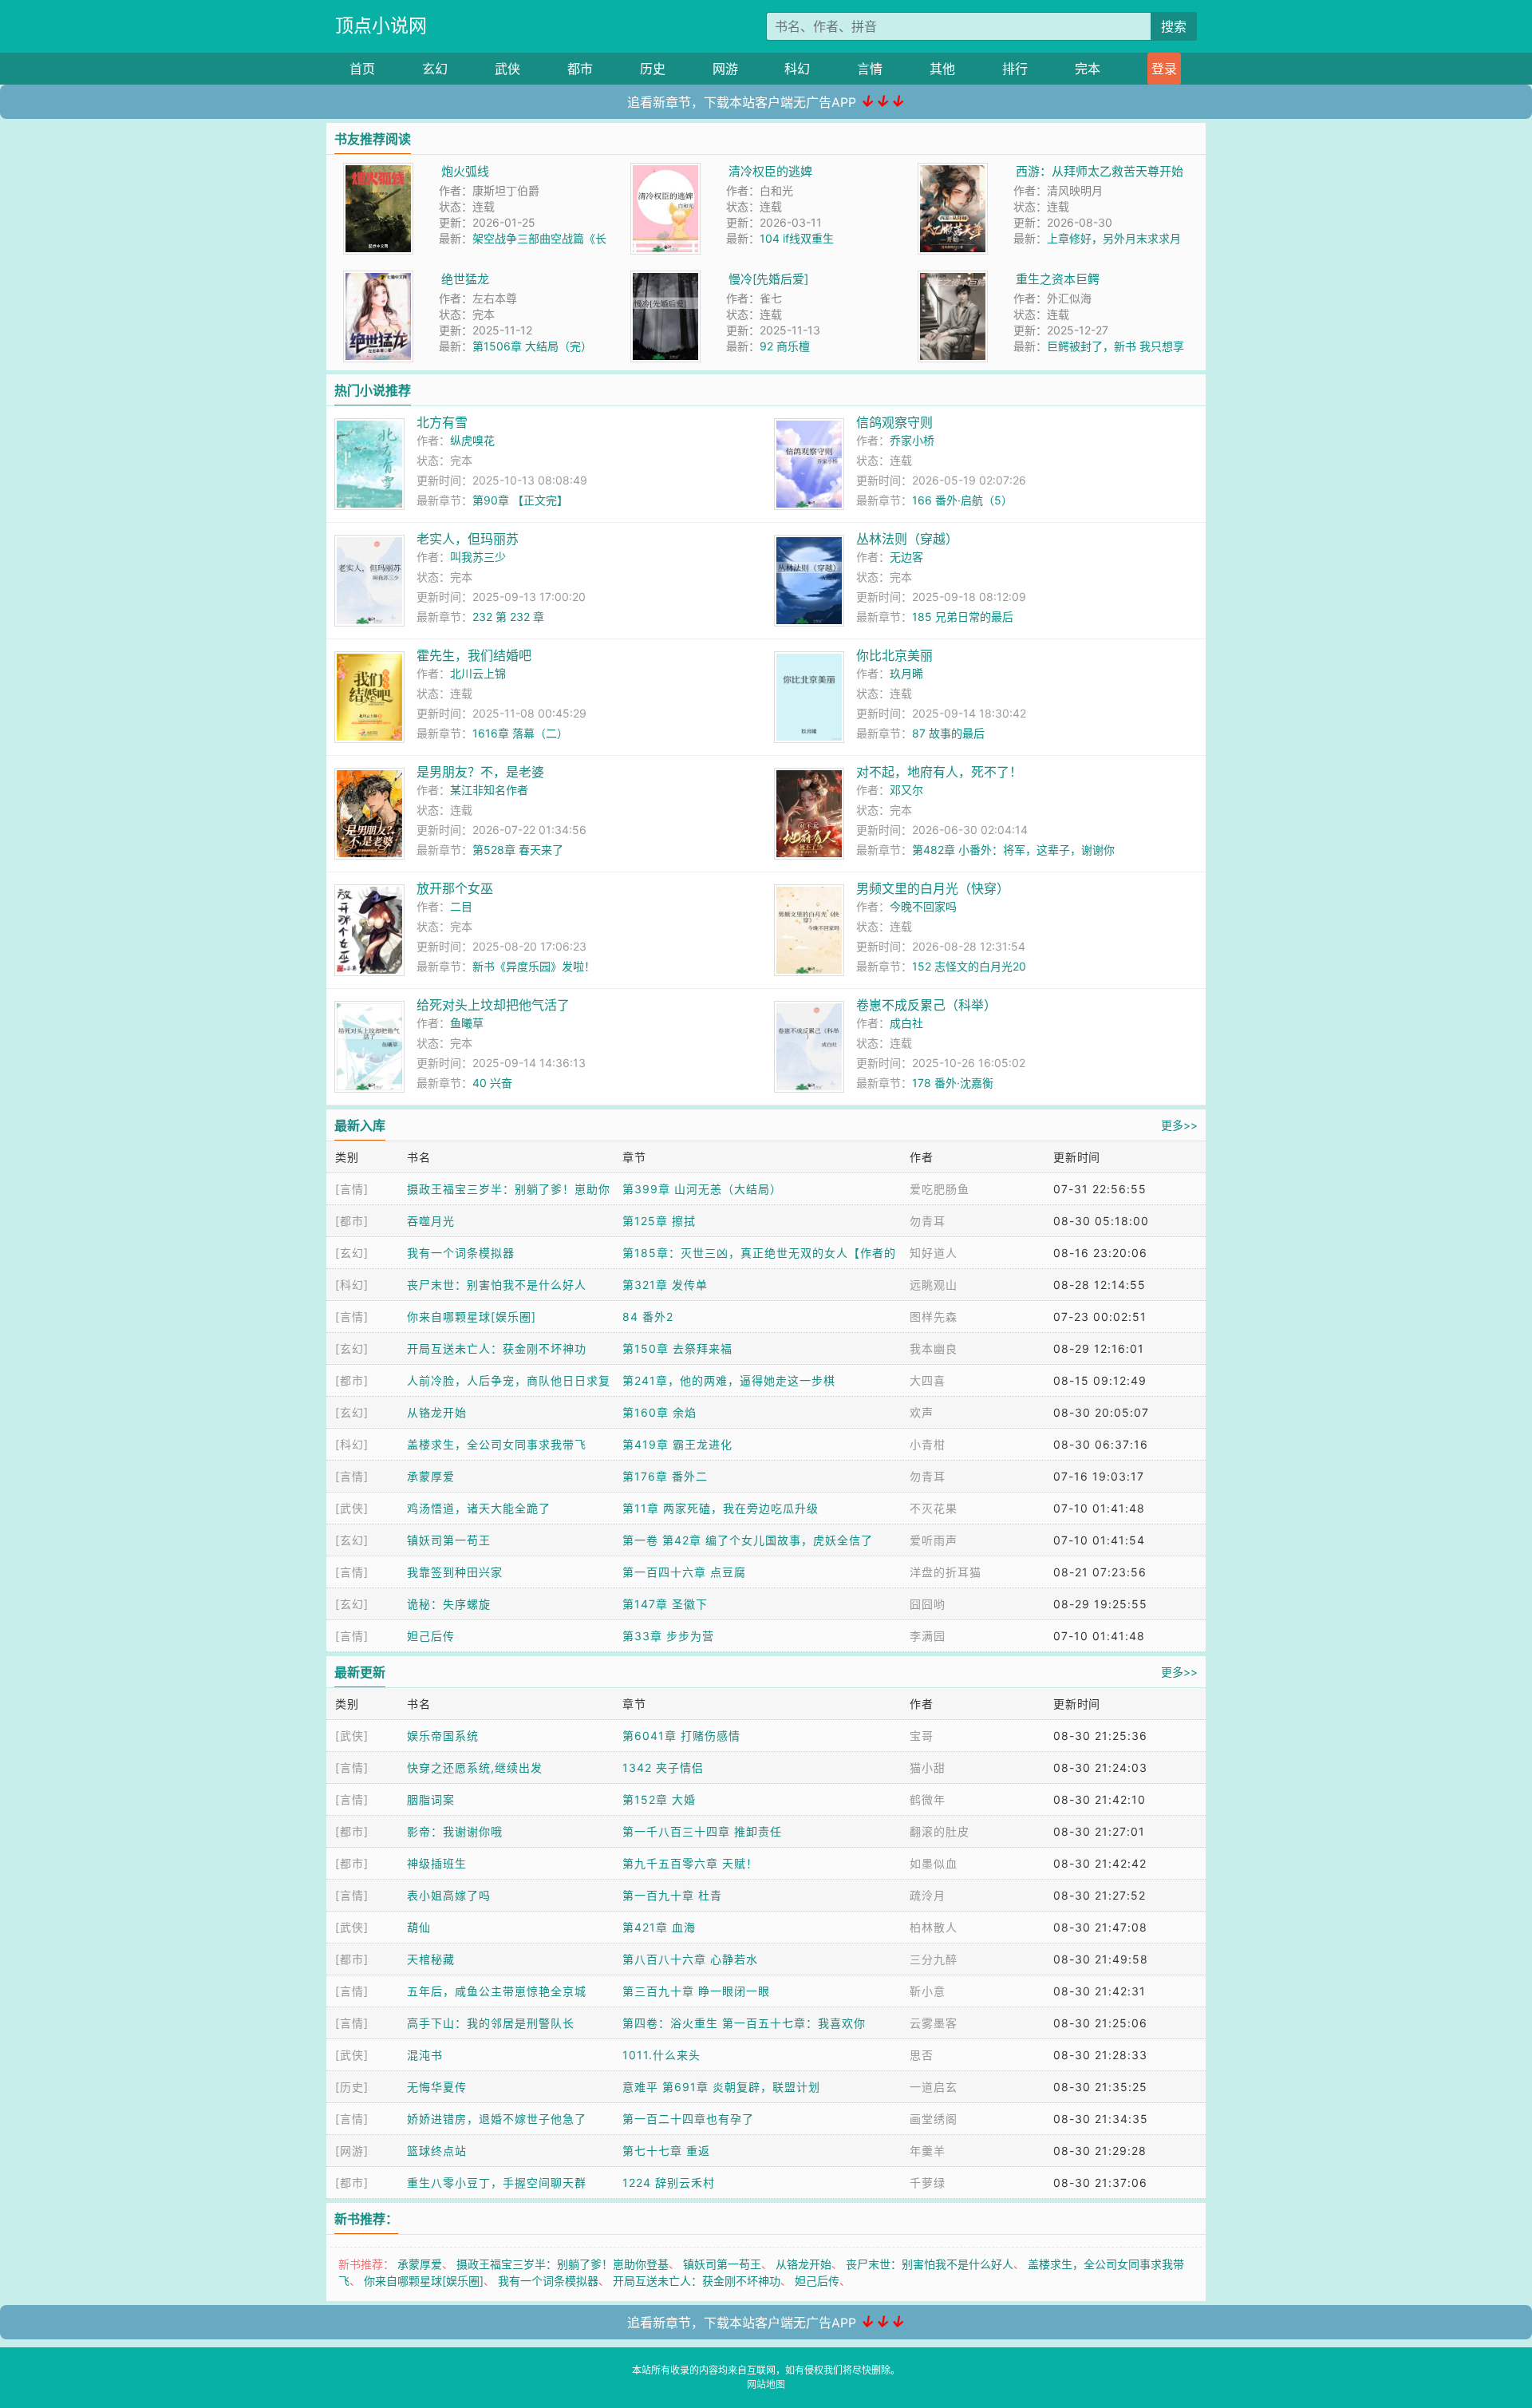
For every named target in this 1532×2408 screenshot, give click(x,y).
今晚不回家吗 (923, 906)
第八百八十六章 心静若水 (690, 1959)
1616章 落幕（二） (520, 733)
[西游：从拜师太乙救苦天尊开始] (953, 171)
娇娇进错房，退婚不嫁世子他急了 (497, 2119)
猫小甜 (928, 1767)
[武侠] (352, 1508)
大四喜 (928, 1380)
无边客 (906, 557)
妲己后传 (431, 1636)
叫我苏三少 (478, 557)
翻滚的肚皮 (940, 1831)
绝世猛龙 (465, 279)
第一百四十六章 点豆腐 (684, 1572)
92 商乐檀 (785, 346)
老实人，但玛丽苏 (468, 539)
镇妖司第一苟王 (449, 1540)
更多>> (1179, 1125)
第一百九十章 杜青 (672, 1895)
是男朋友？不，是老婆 (480, 772)
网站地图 (766, 2384)
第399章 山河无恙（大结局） (702, 1189)
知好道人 (934, 1253)
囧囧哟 (928, 1604)
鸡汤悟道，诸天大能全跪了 (479, 1508)
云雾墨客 (934, 2023)
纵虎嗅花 (472, 440)
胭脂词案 (431, 1799)
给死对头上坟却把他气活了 (493, 1005)
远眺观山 (934, 1285)
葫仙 (419, 1927)
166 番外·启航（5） (962, 500)
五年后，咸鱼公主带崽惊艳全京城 (497, 1991)
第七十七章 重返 (666, 2151)
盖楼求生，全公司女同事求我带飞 (497, 1444)
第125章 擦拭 (659, 1221)
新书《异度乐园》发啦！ (534, 966)
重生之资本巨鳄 (1058, 279)
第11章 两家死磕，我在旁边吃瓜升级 (721, 1508)
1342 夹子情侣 (663, 1767)
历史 (653, 69)
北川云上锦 (478, 673)
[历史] (352, 2087)
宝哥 (922, 1736)
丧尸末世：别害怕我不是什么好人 (497, 1285)
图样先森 (934, 1317)
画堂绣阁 (934, 2119)
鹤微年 (928, 1799)
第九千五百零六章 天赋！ (690, 1863)
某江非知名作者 (489, 790)
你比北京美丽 (894, 655)
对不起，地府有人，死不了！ (939, 772)
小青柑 (928, 1444)
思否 (922, 2055)
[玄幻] (352, 1253)
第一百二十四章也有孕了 (688, 2119)
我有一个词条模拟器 (461, 1253)
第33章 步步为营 (668, 1636)
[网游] (352, 2151)
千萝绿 (928, 2183)
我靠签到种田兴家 (455, 1572)
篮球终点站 (437, 2151)
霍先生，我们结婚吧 (474, 655)
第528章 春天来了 (518, 850)
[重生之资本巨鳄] (953, 279)
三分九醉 (934, 1959)
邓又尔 (906, 790)
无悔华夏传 (437, 2087)
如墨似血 (934, 1863)
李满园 (928, 1636)
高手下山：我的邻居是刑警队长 (491, 2023)
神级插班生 (437, 1863)
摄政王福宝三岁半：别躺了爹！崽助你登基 (563, 2264)
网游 (725, 69)
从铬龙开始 (437, 1412)
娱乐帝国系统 (443, 1736)
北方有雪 (442, 422)
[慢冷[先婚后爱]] (665, 279)
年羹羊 (928, 2151)
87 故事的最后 (948, 733)
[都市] (352, 1221)
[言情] (352, 1189)
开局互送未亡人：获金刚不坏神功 (497, 1348)
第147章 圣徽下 (665, 1604)
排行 (1015, 69)
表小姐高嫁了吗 (449, 1895)
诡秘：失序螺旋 (449, 1604)
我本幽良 (934, 1348)
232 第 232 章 (508, 617)
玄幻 (435, 69)
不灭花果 (934, 1508)
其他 (942, 69)
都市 (580, 69)
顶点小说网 (381, 26)
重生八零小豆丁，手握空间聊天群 (497, 2183)
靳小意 (928, 1991)
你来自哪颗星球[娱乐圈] (472, 1317)
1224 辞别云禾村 (669, 2183)
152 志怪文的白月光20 (969, 966)
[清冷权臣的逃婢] (665, 171)
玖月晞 (906, 673)
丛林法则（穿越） (907, 539)
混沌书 (425, 2055)
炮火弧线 (465, 171)
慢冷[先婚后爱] (768, 279)
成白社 (906, 1023)
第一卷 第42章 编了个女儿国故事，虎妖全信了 (748, 1540)
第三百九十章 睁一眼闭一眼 (696, 1991)
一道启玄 (934, 2087)
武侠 (507, 69)
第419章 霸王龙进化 (677, 1444)
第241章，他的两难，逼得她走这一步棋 (729, 1380)
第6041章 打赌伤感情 (681, 1736)
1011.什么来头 (661, 2055)
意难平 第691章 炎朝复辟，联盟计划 (721, 2087)
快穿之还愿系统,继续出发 (475, 1767)
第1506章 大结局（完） (532, 346)
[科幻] (352, 1285)
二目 (461, 906)
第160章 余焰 (659, 1412)
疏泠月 (928, 1895)
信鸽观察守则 (894, 422)
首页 (362, 69)
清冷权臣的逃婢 (770, 171)
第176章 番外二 (665, 1476)
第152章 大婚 (659, 1799)
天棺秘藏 (431, 1959)
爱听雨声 (934, 1540)
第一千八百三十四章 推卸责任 (702, 1831)
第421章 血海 (659, 1927)
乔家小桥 (912, 440)
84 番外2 (648, 1317)
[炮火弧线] (378, 171)
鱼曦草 (467, 1023)
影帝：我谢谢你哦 (455, 1831)
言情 (870, 69)
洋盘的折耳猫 (946, 1572)
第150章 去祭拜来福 (677, 1348)
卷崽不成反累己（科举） (926, 1005)
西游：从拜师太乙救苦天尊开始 (1100, 171)
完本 (1088, 69)
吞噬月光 (431, 1221)
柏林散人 (934, 1927)
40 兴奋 (492, 1083)
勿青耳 (928, 1221)
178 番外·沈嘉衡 (953, 1083)
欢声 (922, 1412)
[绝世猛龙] (378, 279)
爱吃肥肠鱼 (940, 1189)
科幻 (797, 69)
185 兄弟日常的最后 (963, 617)
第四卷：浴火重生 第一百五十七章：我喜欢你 (744, 2023)
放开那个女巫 (455, 888)
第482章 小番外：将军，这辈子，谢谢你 (1013, 850)
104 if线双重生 (797, 238)
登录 (1164, 69)
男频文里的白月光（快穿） (933, 888)
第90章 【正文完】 (520, 500)
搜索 (1174, 26)
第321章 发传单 (665, 1285)
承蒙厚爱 (431, 1476)
